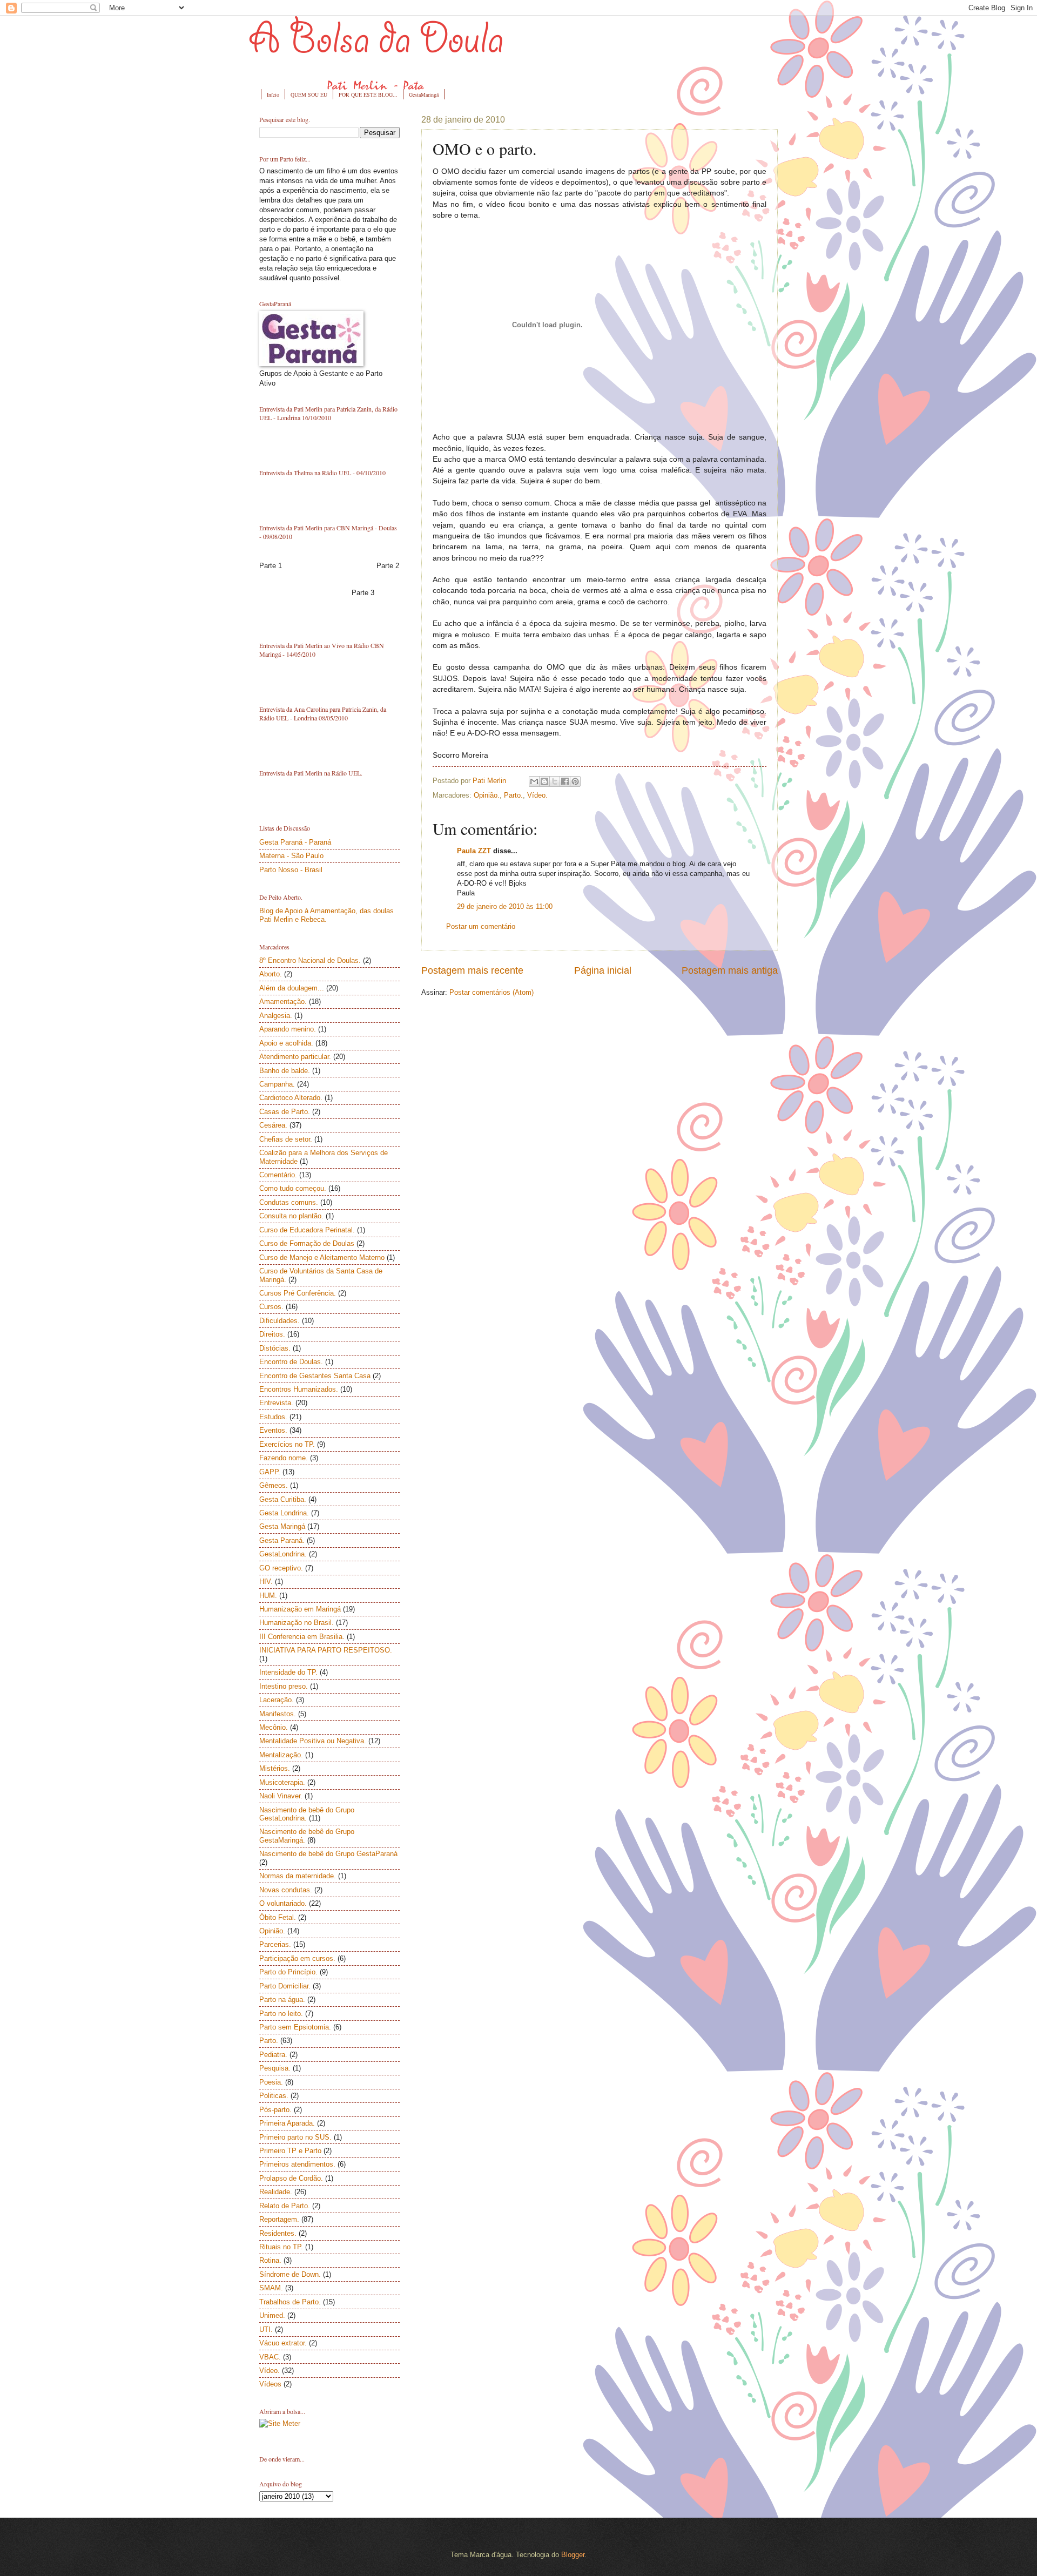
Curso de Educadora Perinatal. (307, 1230)
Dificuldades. (280, 1321)
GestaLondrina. (283, 1554)
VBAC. (270, 2357)
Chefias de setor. (286, 1139)
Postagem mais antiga (730, 970)
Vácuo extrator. (283, 2343)
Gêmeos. (274, 1485)
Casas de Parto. (285, 1112)
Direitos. (272, 1334)
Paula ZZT (474, 851)
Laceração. (277, 1700)
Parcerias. (275, 1944)
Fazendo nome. (284, 1458)
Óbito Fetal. (278, 1917)
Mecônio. (274, 1727)
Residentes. (278, 2233)
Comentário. (278, 1175)
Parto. (513, 795)
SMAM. (271, 2288)
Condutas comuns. (289, 1202)
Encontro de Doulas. (291, 1362)
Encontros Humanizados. (299, 1389)
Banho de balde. (285, 1071)
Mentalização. (281, 1755)
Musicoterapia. (282, 1782)
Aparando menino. (288, 1029)
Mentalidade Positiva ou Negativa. (313, 1741)
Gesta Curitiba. (283, 1499)
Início (273, 95)
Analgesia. (276, 1016)
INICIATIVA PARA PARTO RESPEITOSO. (326, 1650)
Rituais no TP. (281, 2247)
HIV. (266, 1582)
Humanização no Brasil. (297, 1623)
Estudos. (273, 1417)
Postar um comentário (481, 926)
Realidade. (276, 2192)
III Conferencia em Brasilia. (302, 1637)
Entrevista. (276, 1403)
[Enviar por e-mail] (534, 781)
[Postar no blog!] (544, 781)
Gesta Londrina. (284, 1513)
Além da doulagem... (292, 988)
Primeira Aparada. (287, 2123)
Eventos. (273, 1430)
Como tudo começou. (293, 1188)
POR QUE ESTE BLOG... (368, 95)
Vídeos (270, 2384)
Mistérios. (275, 1768)
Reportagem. (279, 2219)
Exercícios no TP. (287, 1444)
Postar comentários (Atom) (491, 992)
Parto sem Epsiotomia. (295, 2027)
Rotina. (270, 2260)
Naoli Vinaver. (281, 1796)
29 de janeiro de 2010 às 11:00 (505, 906)
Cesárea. (273, 1125)
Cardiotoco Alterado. (291, 1098)
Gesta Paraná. (282, 1540)
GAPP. (270, 1472)
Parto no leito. (281, 2014)
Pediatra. (273, 2055)
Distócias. (275, 1348)
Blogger (573, 2555)
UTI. (266, 2329)
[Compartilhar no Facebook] (565, 781)
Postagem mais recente (472, 970)
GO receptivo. (281, 1568)
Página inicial (603, 970)
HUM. (268, 1596)
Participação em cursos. (297, 1958)
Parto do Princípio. (288, 1972)
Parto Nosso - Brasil (291, 870)
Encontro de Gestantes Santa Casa (315, 1376)
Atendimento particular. (295, 1057)
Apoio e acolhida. (286, 1043)
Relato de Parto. (285, 2206)
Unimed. (272, 2315)
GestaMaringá (424, 95)
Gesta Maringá (282, 1526)
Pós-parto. (275, 2110)
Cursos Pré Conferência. (298, 1293)
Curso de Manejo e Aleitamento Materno (322, 1257)
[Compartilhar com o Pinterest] (575, 781)
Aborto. (271, 974)
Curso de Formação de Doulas (307, 1243)
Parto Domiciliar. (285, 1986)
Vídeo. (537, 795)
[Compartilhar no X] (555, 781)
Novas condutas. (286, 1890)
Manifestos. (278, 1714)
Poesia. (271, 2082)
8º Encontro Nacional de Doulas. (310, 960)
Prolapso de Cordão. (291, 2178)
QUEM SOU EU (309, 95)
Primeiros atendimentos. (297, 2164)
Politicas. (274, 2096)
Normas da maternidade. (298, 1876)
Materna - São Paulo (291, 856)
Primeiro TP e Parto (290, 2151)
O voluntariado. (283, 1903)
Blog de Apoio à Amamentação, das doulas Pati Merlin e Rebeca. (326, 915)
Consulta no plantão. (291, 1216)
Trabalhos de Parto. (290, 2302)
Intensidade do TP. (288, 1672)
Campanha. (277, 1084)
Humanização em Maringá (300, 1609)
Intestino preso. (284, 1686)
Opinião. (487, 795)
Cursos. (271, 1307)
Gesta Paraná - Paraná (295, 842)
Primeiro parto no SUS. (295, 2137)
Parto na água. (282, 2000)
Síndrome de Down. (290, 2274)
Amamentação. (283, 1002)
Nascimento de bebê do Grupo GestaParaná (328, 1854)
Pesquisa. (275, 2068)
